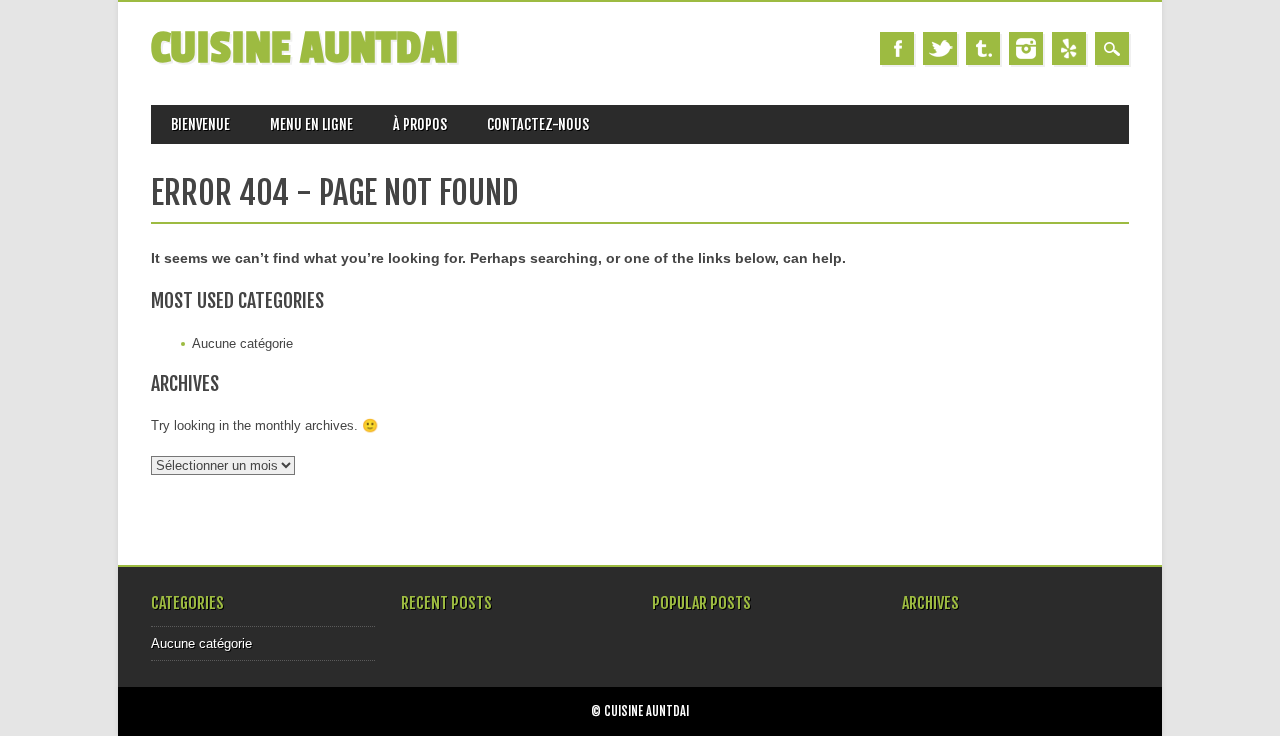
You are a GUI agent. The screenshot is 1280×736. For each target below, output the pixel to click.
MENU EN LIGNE (311, 124)
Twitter (940, 48)
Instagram (1026, 48)
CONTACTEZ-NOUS (538, 124)
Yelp (1069, 48)
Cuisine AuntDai (305, 48)
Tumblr (983, 48)
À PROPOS (420, 124)
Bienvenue (200, 124)
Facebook (897, 48)
